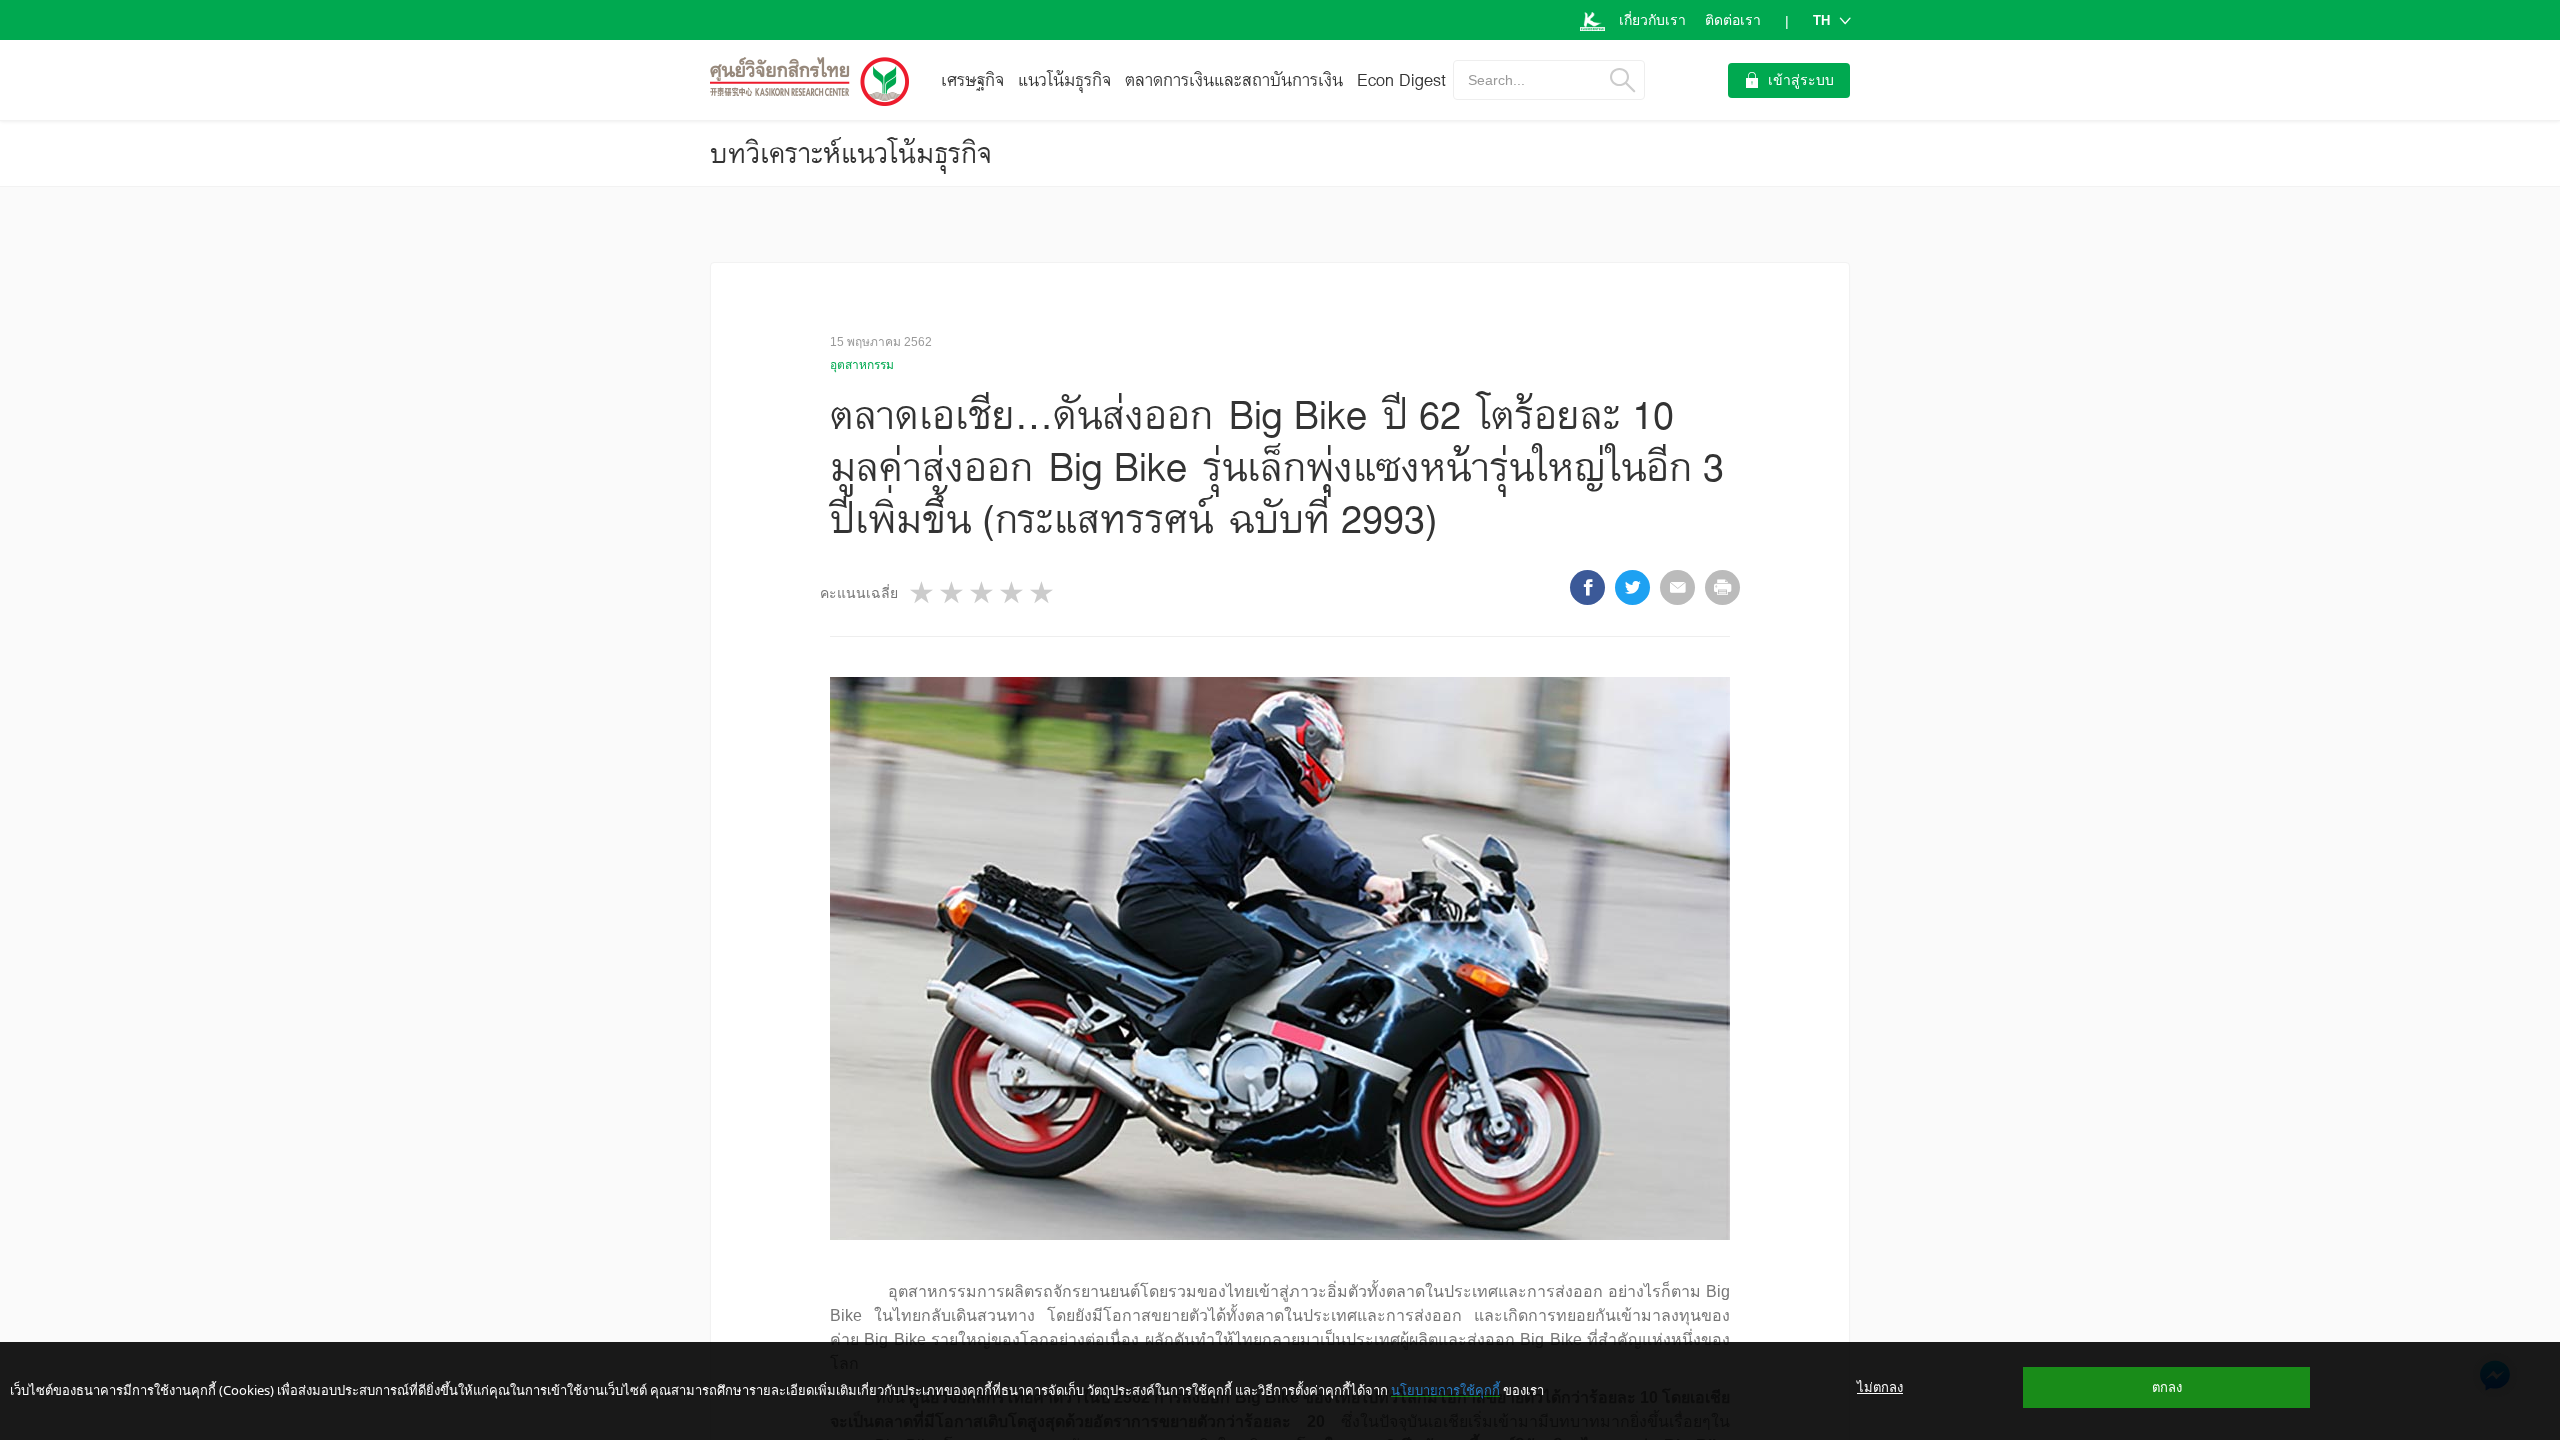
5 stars (1043, 592)
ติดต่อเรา (1733, 20)
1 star (923, 592)
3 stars (983, 592)
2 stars (953, 592)
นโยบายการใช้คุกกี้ (1445, 1390)
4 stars (1013, 592)
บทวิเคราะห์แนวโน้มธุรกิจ (851, 153)
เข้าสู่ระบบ (1801, 80)
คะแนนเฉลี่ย (859, 593)
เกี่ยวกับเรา (1652, 20)
